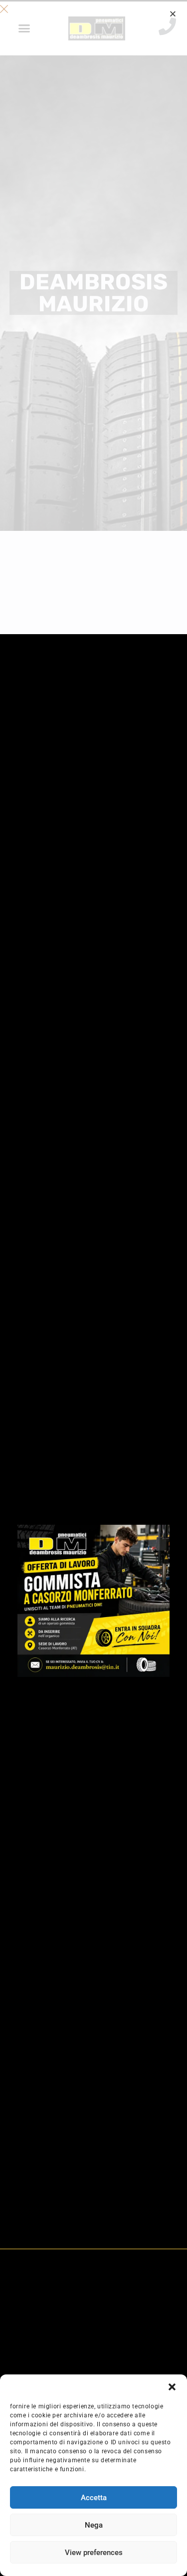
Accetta (94, 2498)
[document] (93, 1288)
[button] (172, 2387)
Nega (94, 2525)
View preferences (94, 2553)
